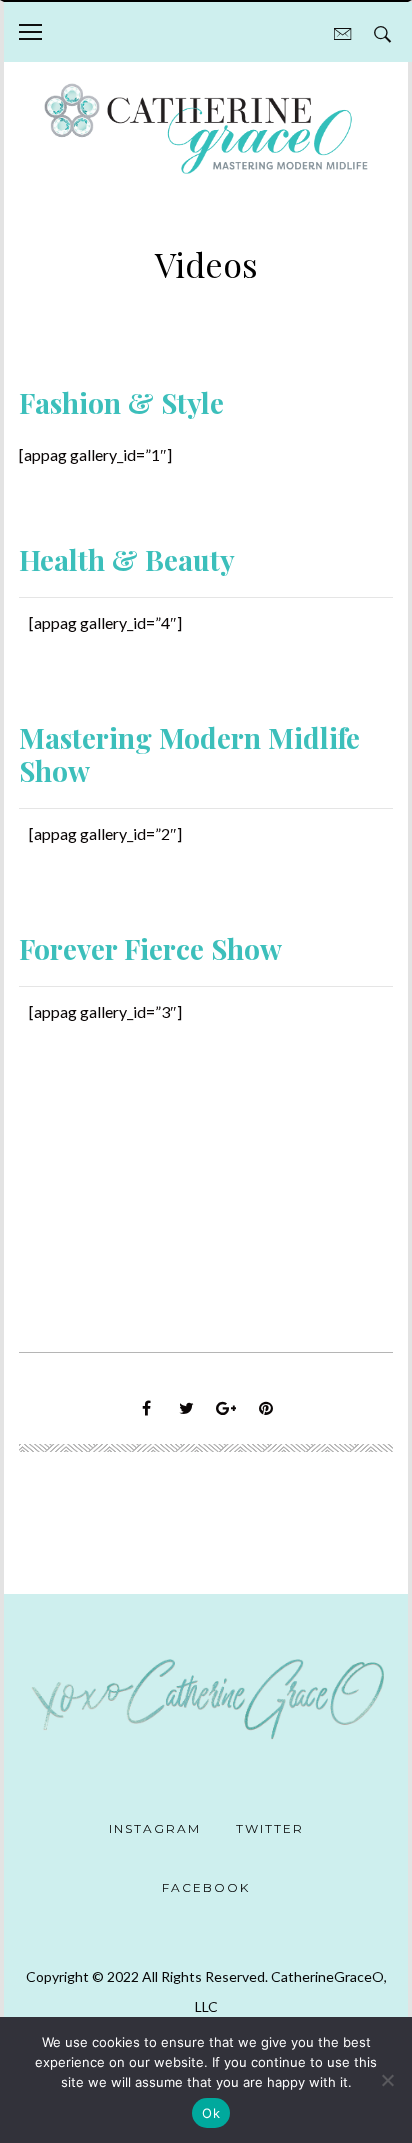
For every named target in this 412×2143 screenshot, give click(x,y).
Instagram (155, 1828)
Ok (211, 2113)
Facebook (206, 1887)
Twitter (270, 1828)
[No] (387, 2080)
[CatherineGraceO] (206, 130)
